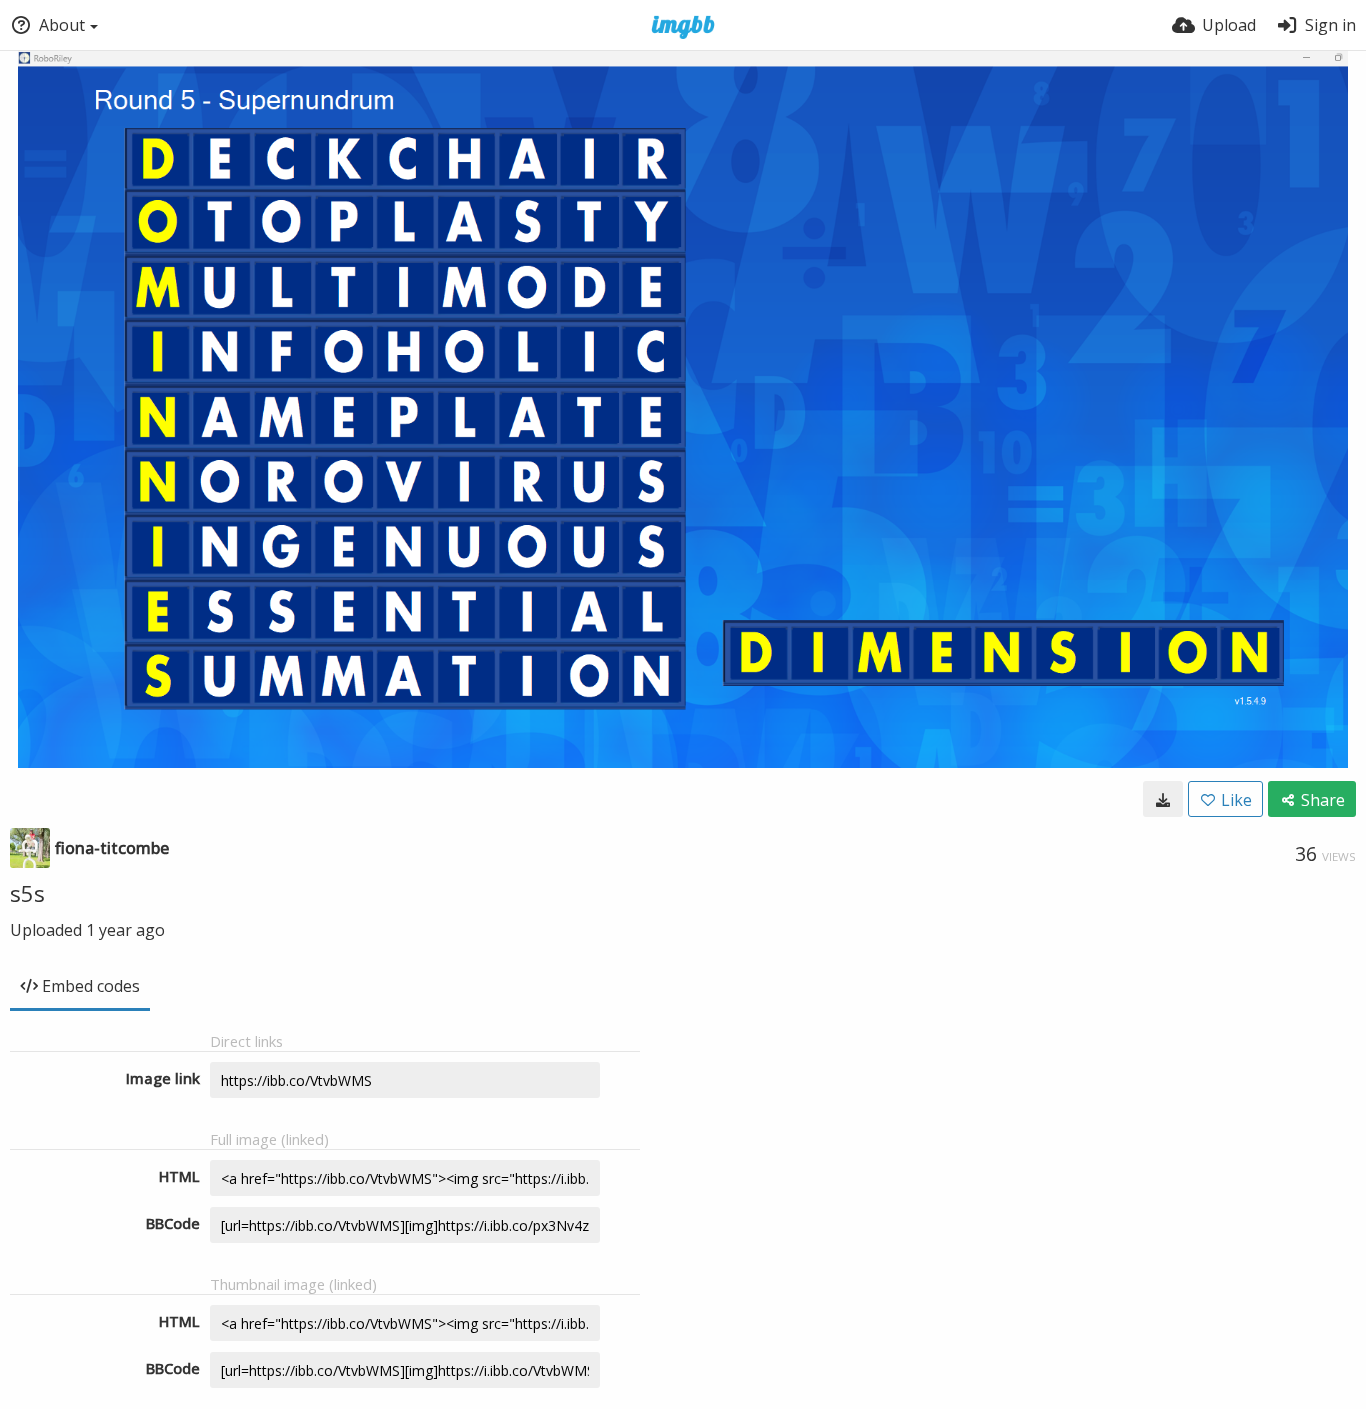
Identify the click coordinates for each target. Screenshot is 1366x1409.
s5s (27, 893)
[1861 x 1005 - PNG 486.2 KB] (1163, 799)
